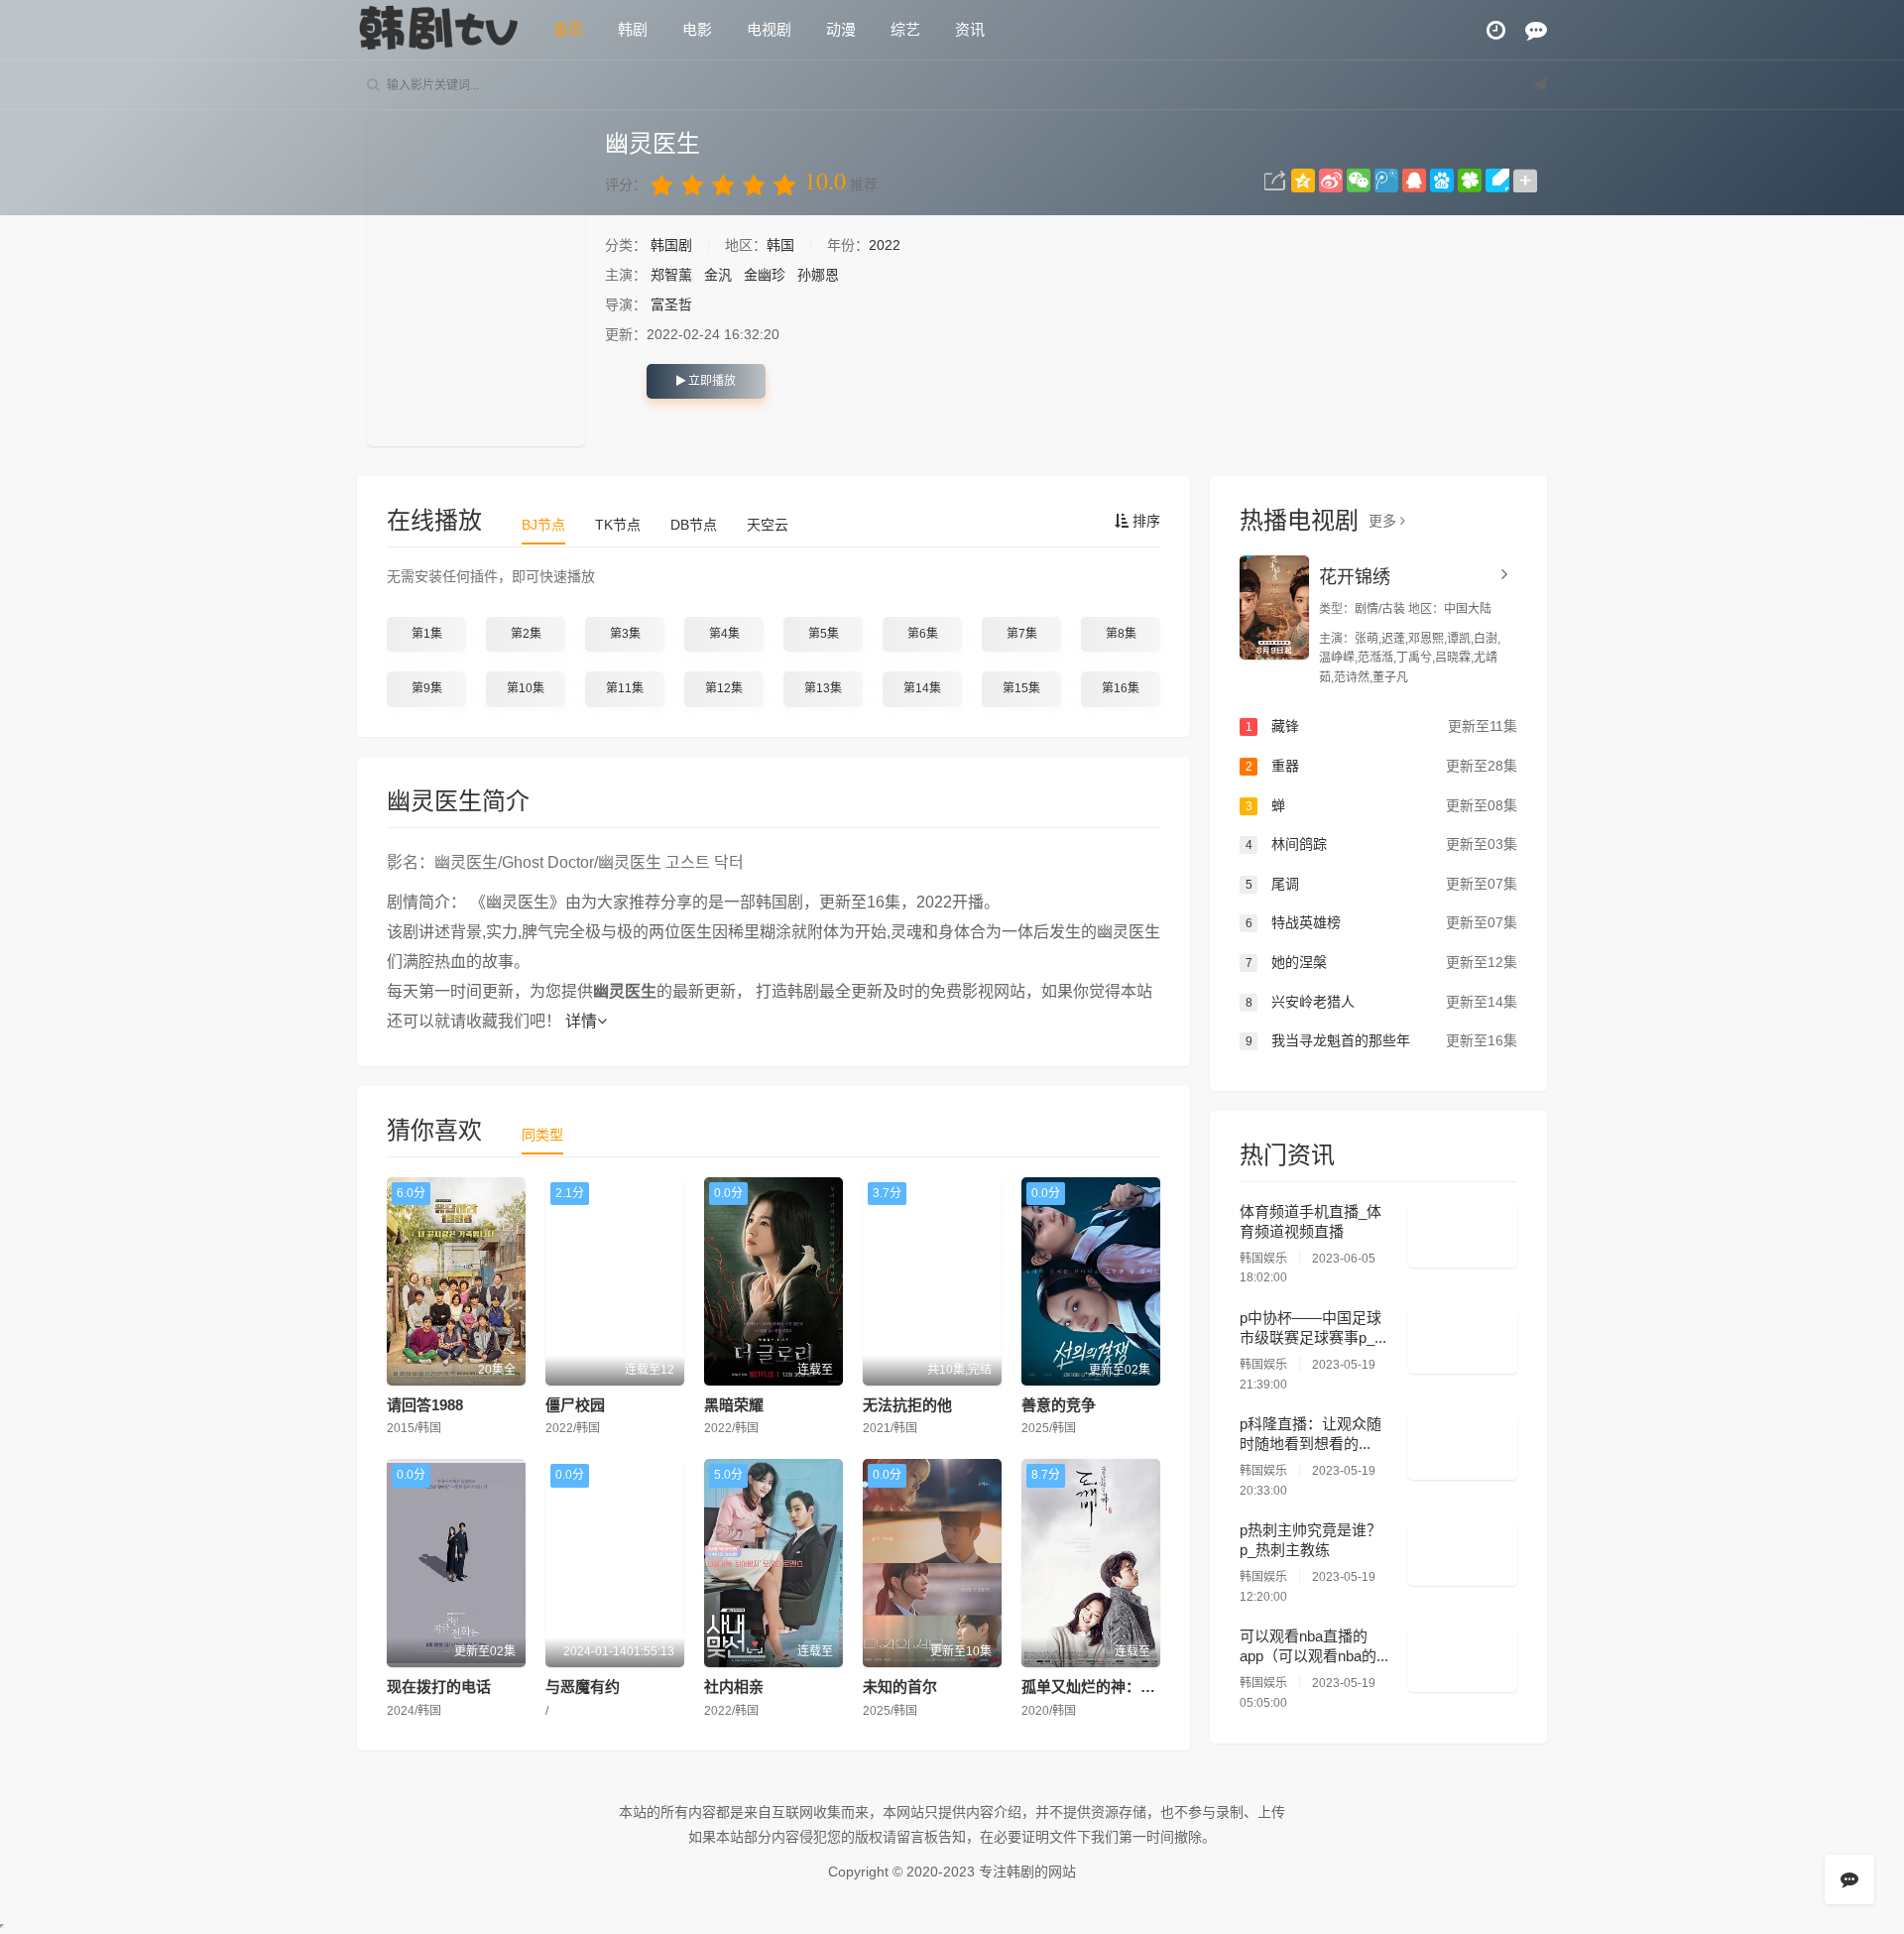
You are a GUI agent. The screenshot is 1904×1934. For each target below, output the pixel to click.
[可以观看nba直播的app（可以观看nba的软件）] (1463, 1659)
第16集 (1121, 688)
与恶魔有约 (583, 1687)
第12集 (724, 688)
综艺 (905, 29)
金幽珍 (765, 275)
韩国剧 (673, 245)
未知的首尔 (900, 1687)
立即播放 (711, 381)
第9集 (427, 688)
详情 (581, 1021)
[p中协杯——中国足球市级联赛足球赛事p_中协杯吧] (1463, 1341)
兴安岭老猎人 (1381, 1002)
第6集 (923, 634)
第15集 (1021, 688)
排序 (1144, 521)
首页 (568, 29)
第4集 (724, 634)
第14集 (922, 688)
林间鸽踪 (1381, 844)
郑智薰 (671, 275)
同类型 (542, 1135)
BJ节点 (543, 525)
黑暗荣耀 (734, 1405)
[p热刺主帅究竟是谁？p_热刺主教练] (1463, 1553)
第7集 (1022, 634)
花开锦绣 (1355, 577)
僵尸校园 (575, 1405)
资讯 (970, 29)
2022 (885, 245)
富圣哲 (671, 304)
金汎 (718, 275)
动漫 (841, 29)
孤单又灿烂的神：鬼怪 (1096, 1687)
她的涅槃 (1381, 962)
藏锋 (1381, 726)
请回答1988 (425, 1405)
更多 (1384, 521)
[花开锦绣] (1274, 607)
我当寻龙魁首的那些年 (1381, 1040)
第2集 (526, 634)
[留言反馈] (1536, 30)
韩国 (780, 245)
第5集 (824, 634)
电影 (697, 29)
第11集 (625, 688)
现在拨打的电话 (439, 1687)
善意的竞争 (1059, 1405)
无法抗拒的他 (907, 1405)
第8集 (1121, 634)
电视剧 (769, 29)
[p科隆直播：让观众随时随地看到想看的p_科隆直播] (1463, 1447)
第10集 (526, 688)
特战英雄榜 (1381, 922)
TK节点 (618, 525)
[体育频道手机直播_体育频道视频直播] (1463, 1235)
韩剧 (633, 29)
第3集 (625, 634)
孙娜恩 (818, 275)
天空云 (768, 525)
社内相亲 (734, 1687)
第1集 (427, 634)
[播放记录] (1496, 30)
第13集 (823, 688)
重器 (1381, 766)
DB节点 (694, 525)
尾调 (1381, 884)
